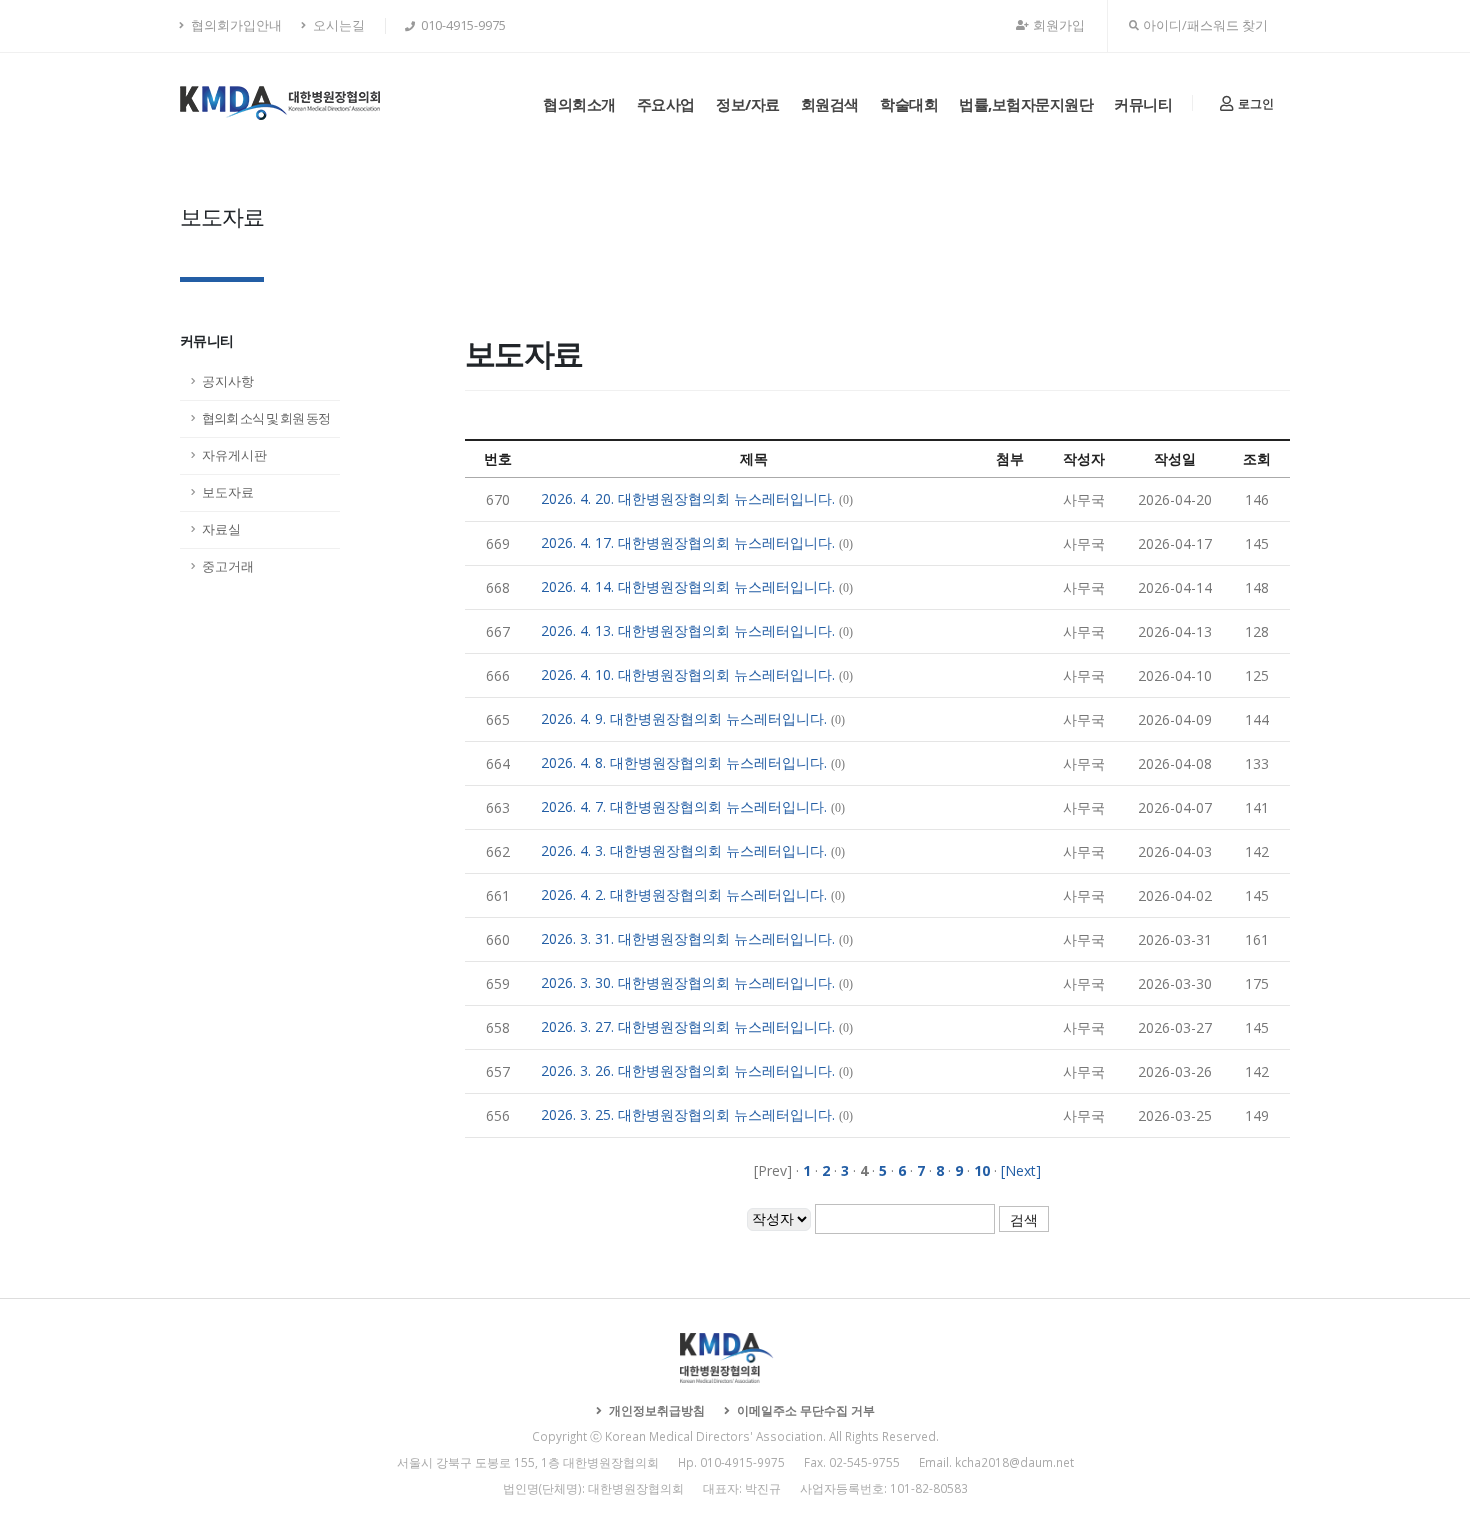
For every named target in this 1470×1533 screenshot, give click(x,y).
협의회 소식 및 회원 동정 (266, 418)
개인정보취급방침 (655, 1410)
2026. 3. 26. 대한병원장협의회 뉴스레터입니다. (688, 1070)
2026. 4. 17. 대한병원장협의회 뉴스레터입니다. (688, 542)
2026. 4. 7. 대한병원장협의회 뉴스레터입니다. (684, 806)
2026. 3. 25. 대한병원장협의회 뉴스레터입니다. (688, 1114)
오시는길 (337, 25)
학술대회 (909, 104)
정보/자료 (748, 104)
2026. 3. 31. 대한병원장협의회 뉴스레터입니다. (688, 938)
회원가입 (1059, 25)
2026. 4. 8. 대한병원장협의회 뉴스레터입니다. (684, 762)
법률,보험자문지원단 (1026, 104)
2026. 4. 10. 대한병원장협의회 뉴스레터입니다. (688, 674)
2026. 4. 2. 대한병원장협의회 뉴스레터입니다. (684, 894)
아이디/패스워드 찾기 (1205, 25)
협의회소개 (579, 104)
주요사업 (666, 104)
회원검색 (830, 104)
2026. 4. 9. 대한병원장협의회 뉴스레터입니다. (684, 718)
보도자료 (228, 492)
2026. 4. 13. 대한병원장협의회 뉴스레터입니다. (688, 630)
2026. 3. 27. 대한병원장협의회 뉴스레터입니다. (688, 1026)
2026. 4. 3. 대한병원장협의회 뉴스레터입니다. (684, 850)
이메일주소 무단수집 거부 (804, 1410)
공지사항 (228, 381)
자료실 (221, 529)
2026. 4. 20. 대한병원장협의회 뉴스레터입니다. (688, 498)
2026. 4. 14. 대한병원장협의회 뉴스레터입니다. (688, 586)
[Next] (1021, 1170)
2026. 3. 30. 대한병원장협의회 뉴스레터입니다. (688, 982)
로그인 (1254, 103)
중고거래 (228, 566)
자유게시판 (234, 455)
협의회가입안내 (235, 25)
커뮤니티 (1143, 104)
